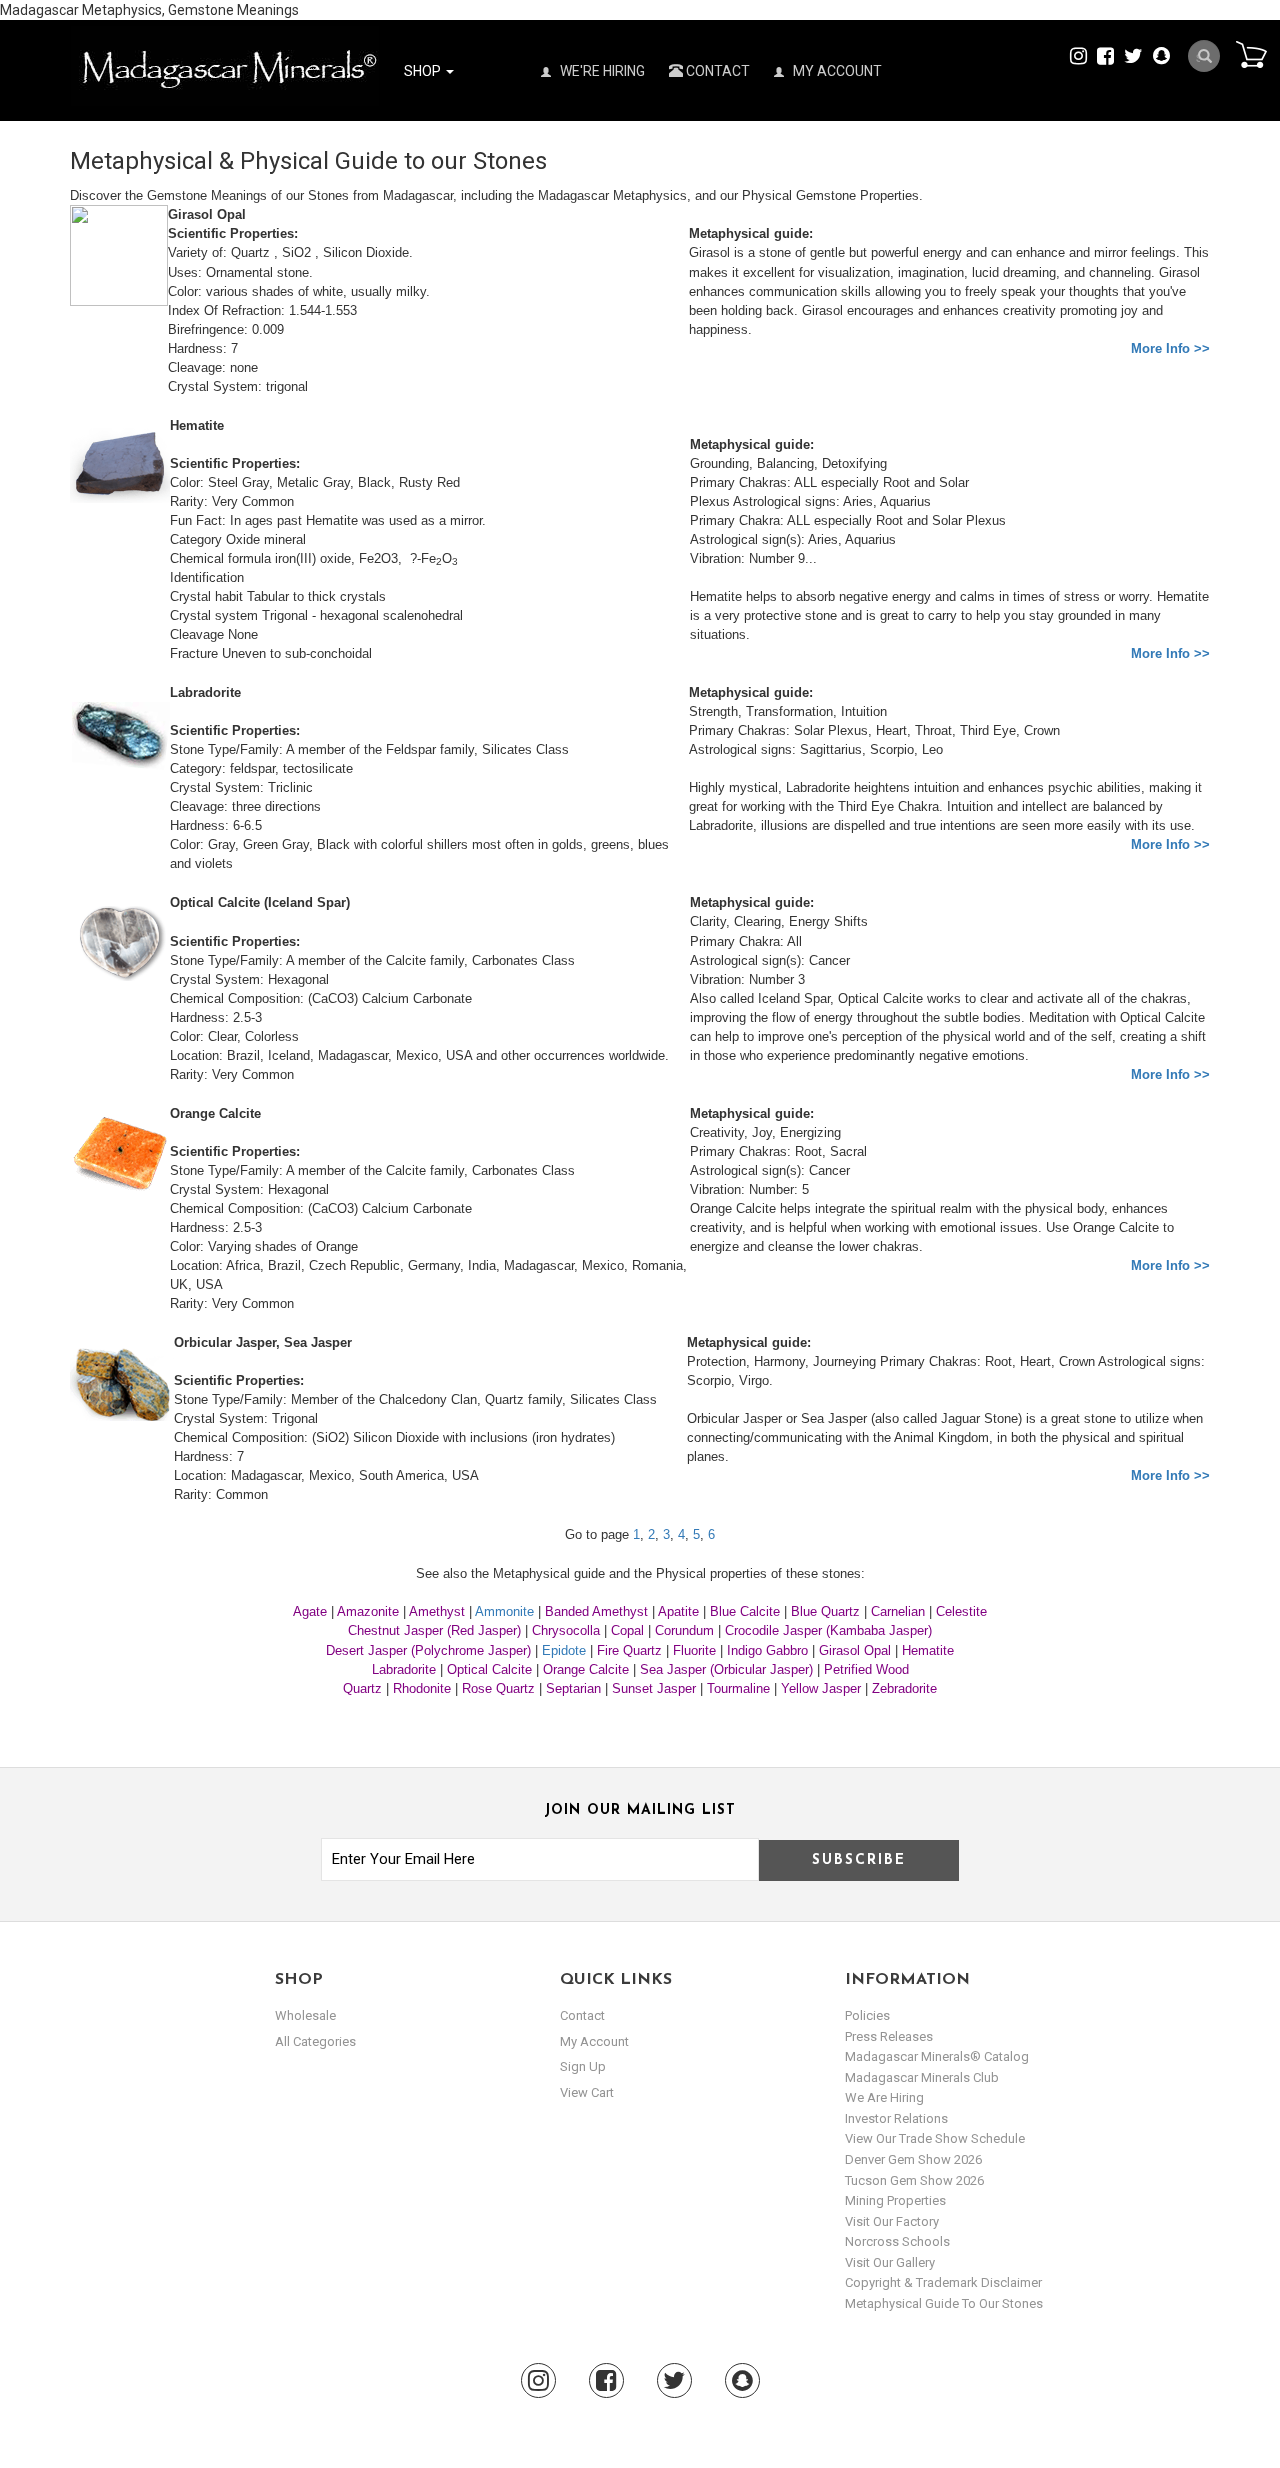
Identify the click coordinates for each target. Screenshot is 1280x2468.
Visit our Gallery (890, 2262)
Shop (424, 71)
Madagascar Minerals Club (922, 2077)
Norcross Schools (897, 2241)
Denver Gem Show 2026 (913, 2159)
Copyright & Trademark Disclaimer (943, 2282)
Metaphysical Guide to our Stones (944, 2303)
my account (594, 2041)
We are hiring (884, 2097)
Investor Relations (896, 2118)
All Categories (315, 2041)
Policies (867, 2015)
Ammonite (504, 1611)
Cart (1251, 54)
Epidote (564, 1650)
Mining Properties (895, 2200)
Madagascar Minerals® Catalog (937, 2056)
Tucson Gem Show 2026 (914, 2180)
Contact (716, 71)
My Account (836, 71)
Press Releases (889, 2036)
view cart (587, 2092)
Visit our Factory (892, 2221)
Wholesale (305, 2015)
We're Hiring (601, 71)
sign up (583, 2066)
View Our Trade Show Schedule (935, 2138)
